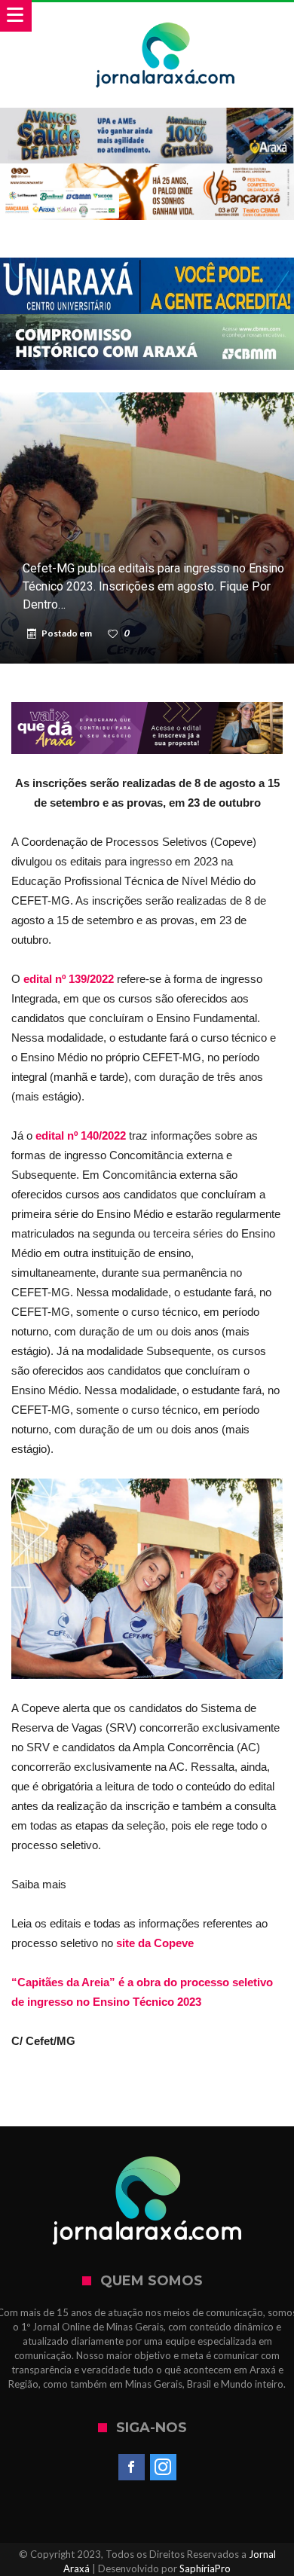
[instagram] (163, 2468)
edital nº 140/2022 (81, 1135)
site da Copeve (155, 1943)
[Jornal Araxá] (165, 17)
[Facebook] (132, 2468)
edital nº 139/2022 (69, 979)
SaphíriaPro (205, 2568)
